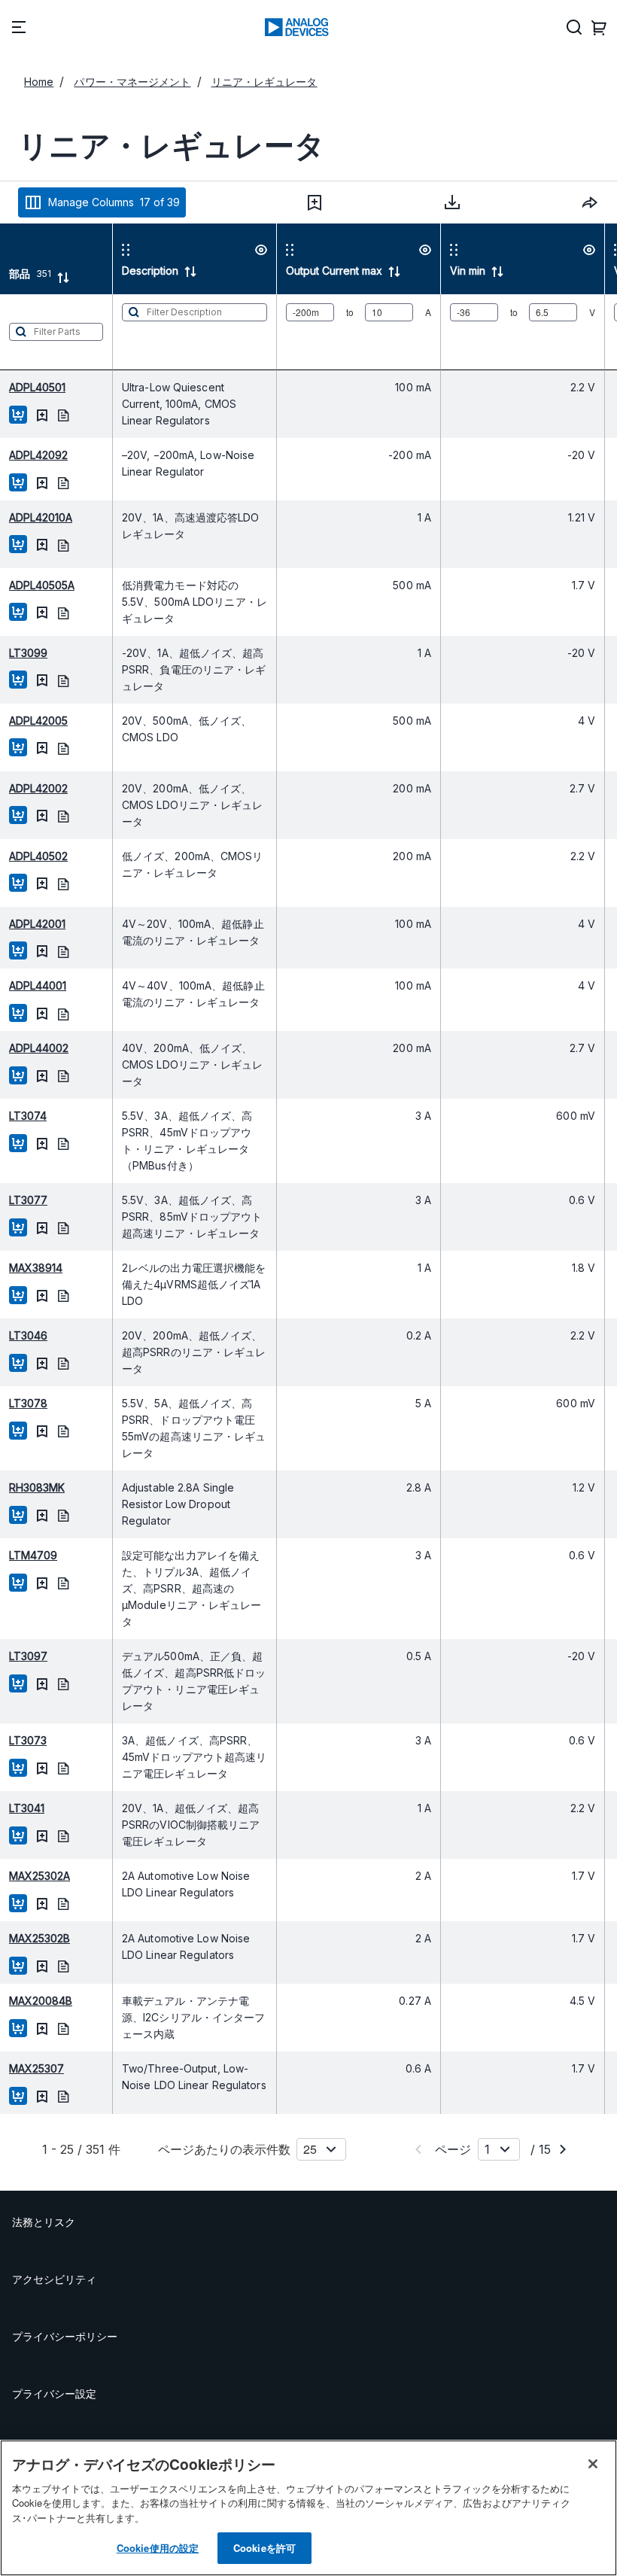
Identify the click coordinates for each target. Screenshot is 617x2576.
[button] (315, 202)
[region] (308, 2508)
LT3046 (28, 1335)
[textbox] (56, 332)
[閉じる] (593, 2464)
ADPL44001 (38, 985)
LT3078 (28, 1403)
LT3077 (28, 1200)
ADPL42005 (38, 721)
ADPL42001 (37, 924)
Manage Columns (114, 202)
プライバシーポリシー (65, 2336)
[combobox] (590, 202)
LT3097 (28, 1656)
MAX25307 (36, 2068)
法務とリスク (44, 2222)
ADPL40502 (38, 856)
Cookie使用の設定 (158, 2548)
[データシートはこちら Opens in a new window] (63, 414)
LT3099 (28, 653)
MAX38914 (36, 1268)
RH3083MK (37, 1487)
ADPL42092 (38, 455)
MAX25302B (40, 1938)
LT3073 (28, 1740)
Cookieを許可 (264, 2548)
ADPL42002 (38, 788)
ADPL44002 (39, 1048)
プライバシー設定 (54, 2394)
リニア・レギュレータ (264, 82)
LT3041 (27, 1808)
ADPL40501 (37, 387)
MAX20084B (41, 2001)
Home (39, 82)
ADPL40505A (42, 585)
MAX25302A (40, 1876)
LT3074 (28, 1116)
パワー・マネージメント (132, 82)
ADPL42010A (41, 517)
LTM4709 (33, 1555)
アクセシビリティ (54, 2279)
